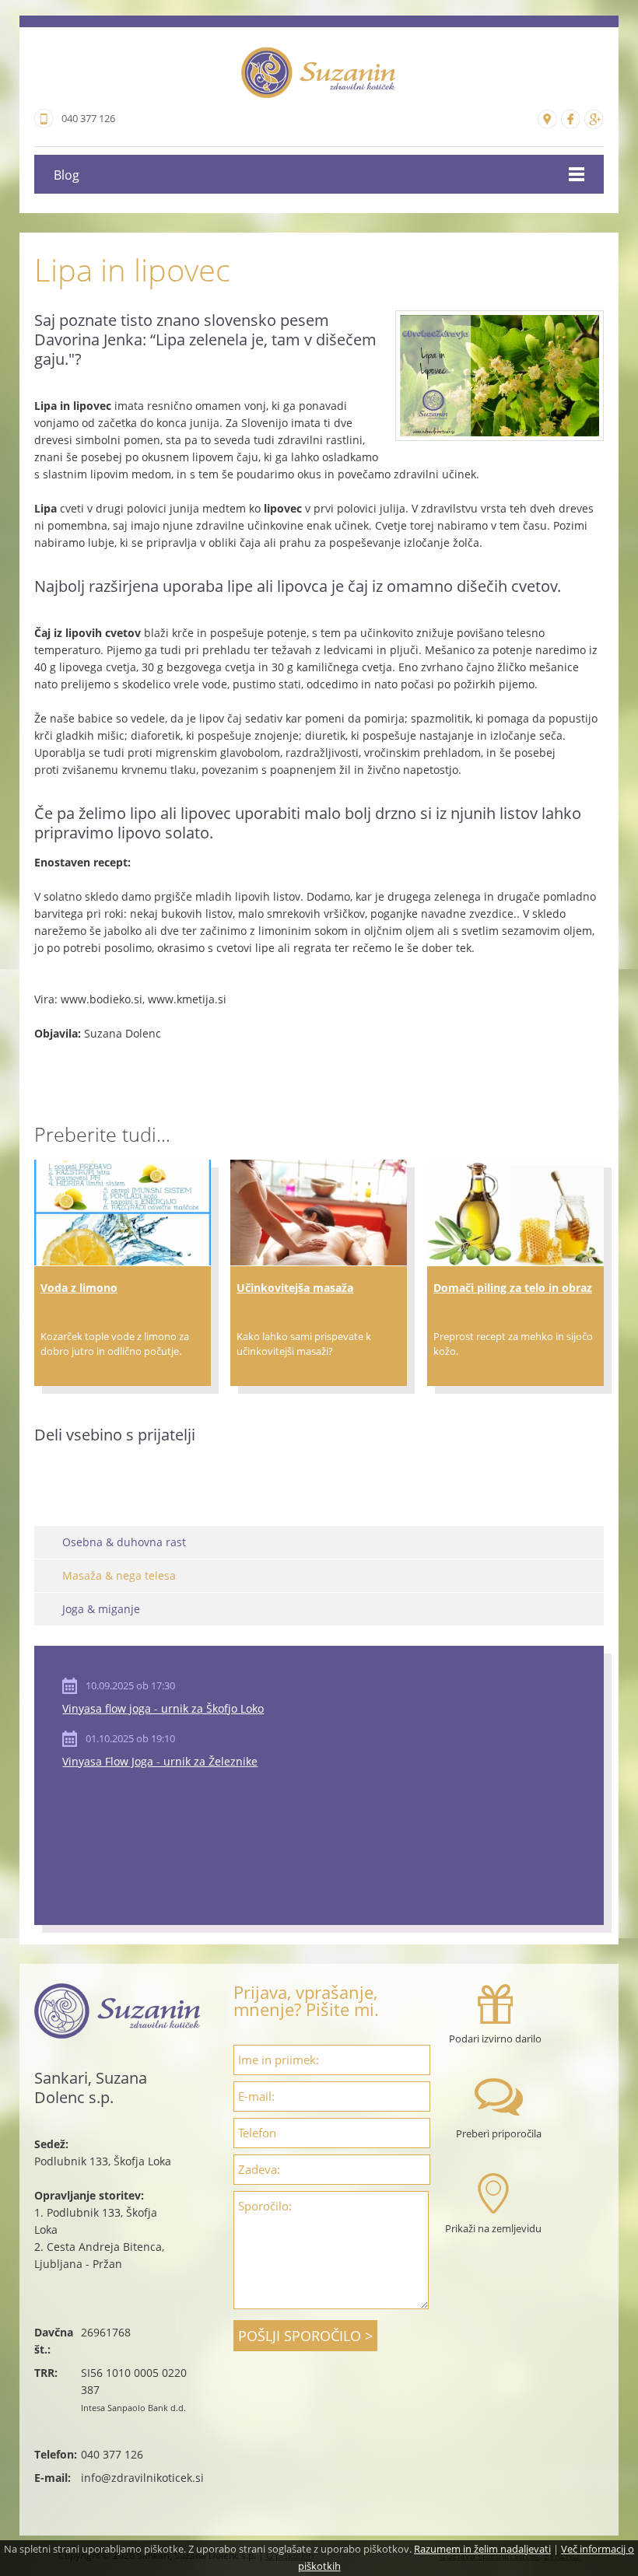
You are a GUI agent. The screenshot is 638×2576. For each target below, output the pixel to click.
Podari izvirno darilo (495, 2039)
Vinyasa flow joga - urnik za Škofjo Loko (163, 1708)
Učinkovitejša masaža (295, 1288)
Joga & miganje (101, 1609)
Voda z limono (79, 1288)
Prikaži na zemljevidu (493, 2228)
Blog (67, 175)
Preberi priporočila (499, 2133)
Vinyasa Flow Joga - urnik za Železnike (160, 1761)
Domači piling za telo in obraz (513, 1288)
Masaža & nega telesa (119, 1575)
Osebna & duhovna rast (124, 1542)
